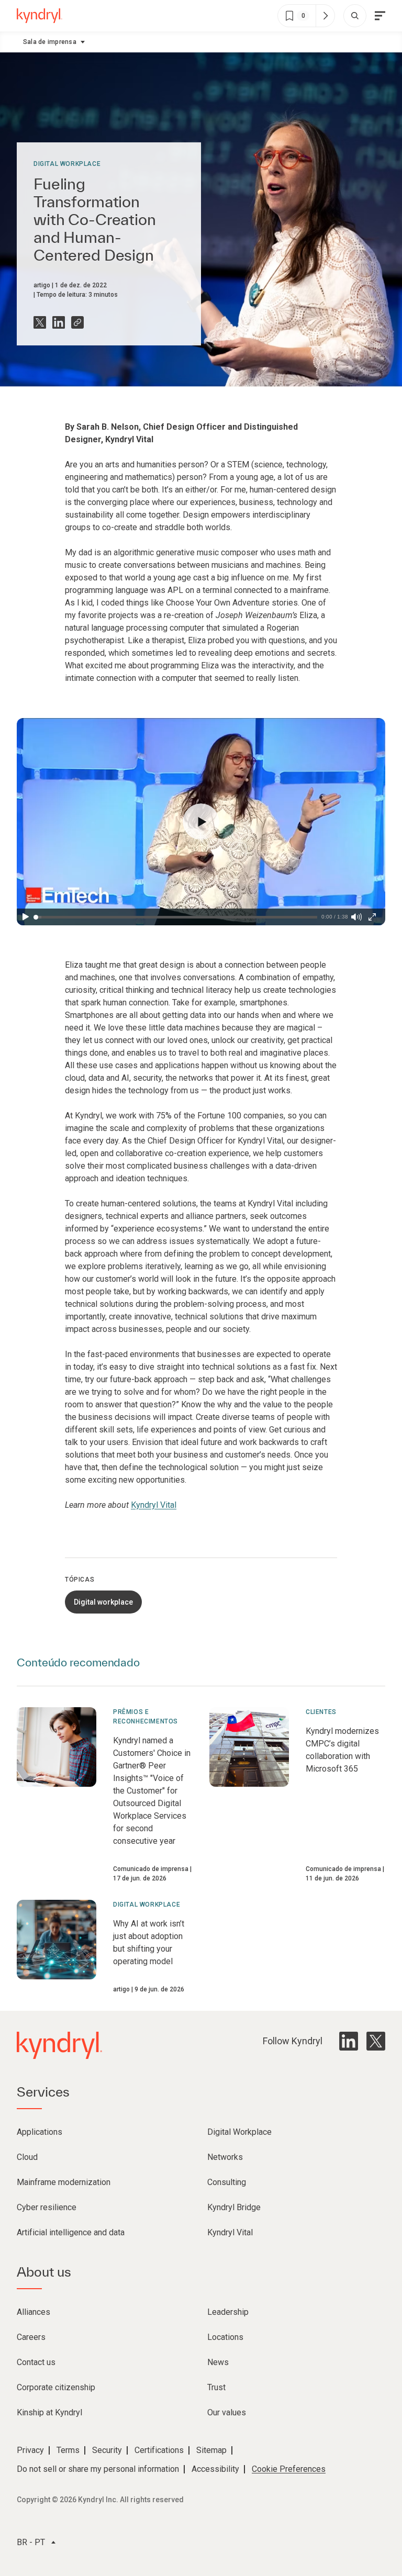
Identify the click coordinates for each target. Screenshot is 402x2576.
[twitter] (376, 2041)
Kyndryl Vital (154, 1505)
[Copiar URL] (77, 322)
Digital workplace (67, 164)
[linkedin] (349, 2041)
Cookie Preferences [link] (289, 2469)
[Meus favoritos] (325, 16)
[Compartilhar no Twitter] (40, 322)
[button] (201, 822)
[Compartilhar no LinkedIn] (59, 322)
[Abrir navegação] (380, 16)
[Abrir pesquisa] (355, 16)
